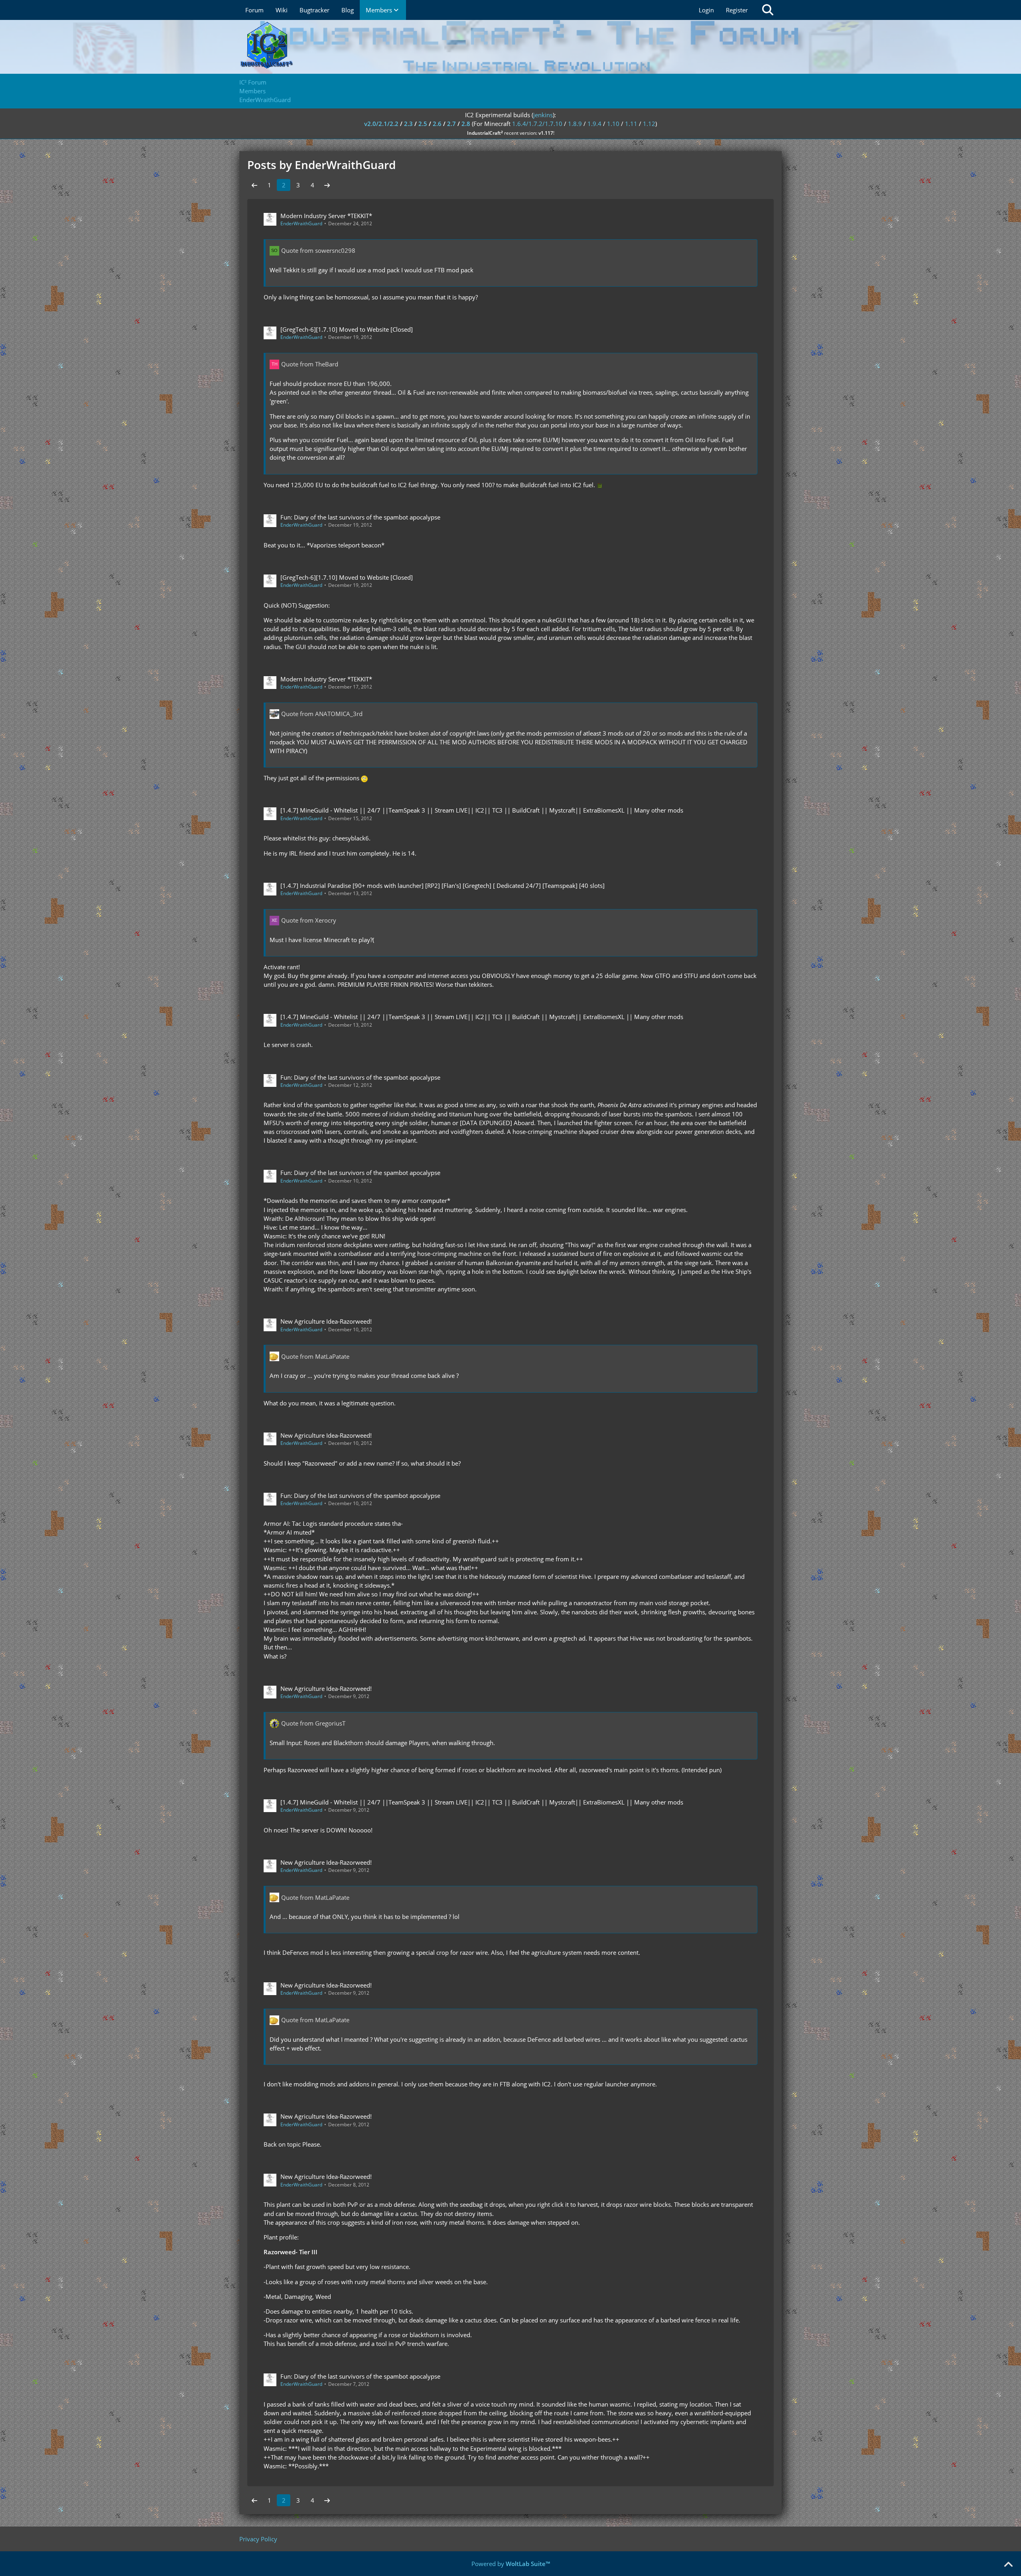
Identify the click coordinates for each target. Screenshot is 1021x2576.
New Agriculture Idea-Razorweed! (326, 1321)
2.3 (408, 124)
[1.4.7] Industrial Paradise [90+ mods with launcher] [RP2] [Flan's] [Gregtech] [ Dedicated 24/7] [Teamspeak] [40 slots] (442, 886)
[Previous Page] (254, 185)
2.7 (451, 124)
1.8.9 (575, 124)
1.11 (631, 124)
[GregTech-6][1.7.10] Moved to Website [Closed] (347, 329)
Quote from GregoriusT (313, 1723)
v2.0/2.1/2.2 (381, 124)
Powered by (511, 2564)
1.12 (649, 124)
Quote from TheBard (310, 364)
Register (737, 10)
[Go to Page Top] (1008, 2565)
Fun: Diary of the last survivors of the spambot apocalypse (360, 517)
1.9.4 (594, 124)
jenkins (543, 115)
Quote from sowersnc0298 (318, 250)
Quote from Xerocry (309, 920)
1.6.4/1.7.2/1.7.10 (537, 124)
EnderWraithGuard (301, 223)
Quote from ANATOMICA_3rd (322, 714)
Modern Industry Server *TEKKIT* (326, 216)
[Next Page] (327, 185)
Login (706, 10)
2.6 (437, 124)
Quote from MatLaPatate (315, 1356)
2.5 (423, 124)
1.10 (613, 124)
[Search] (768, 10)
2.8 (466, 124)
